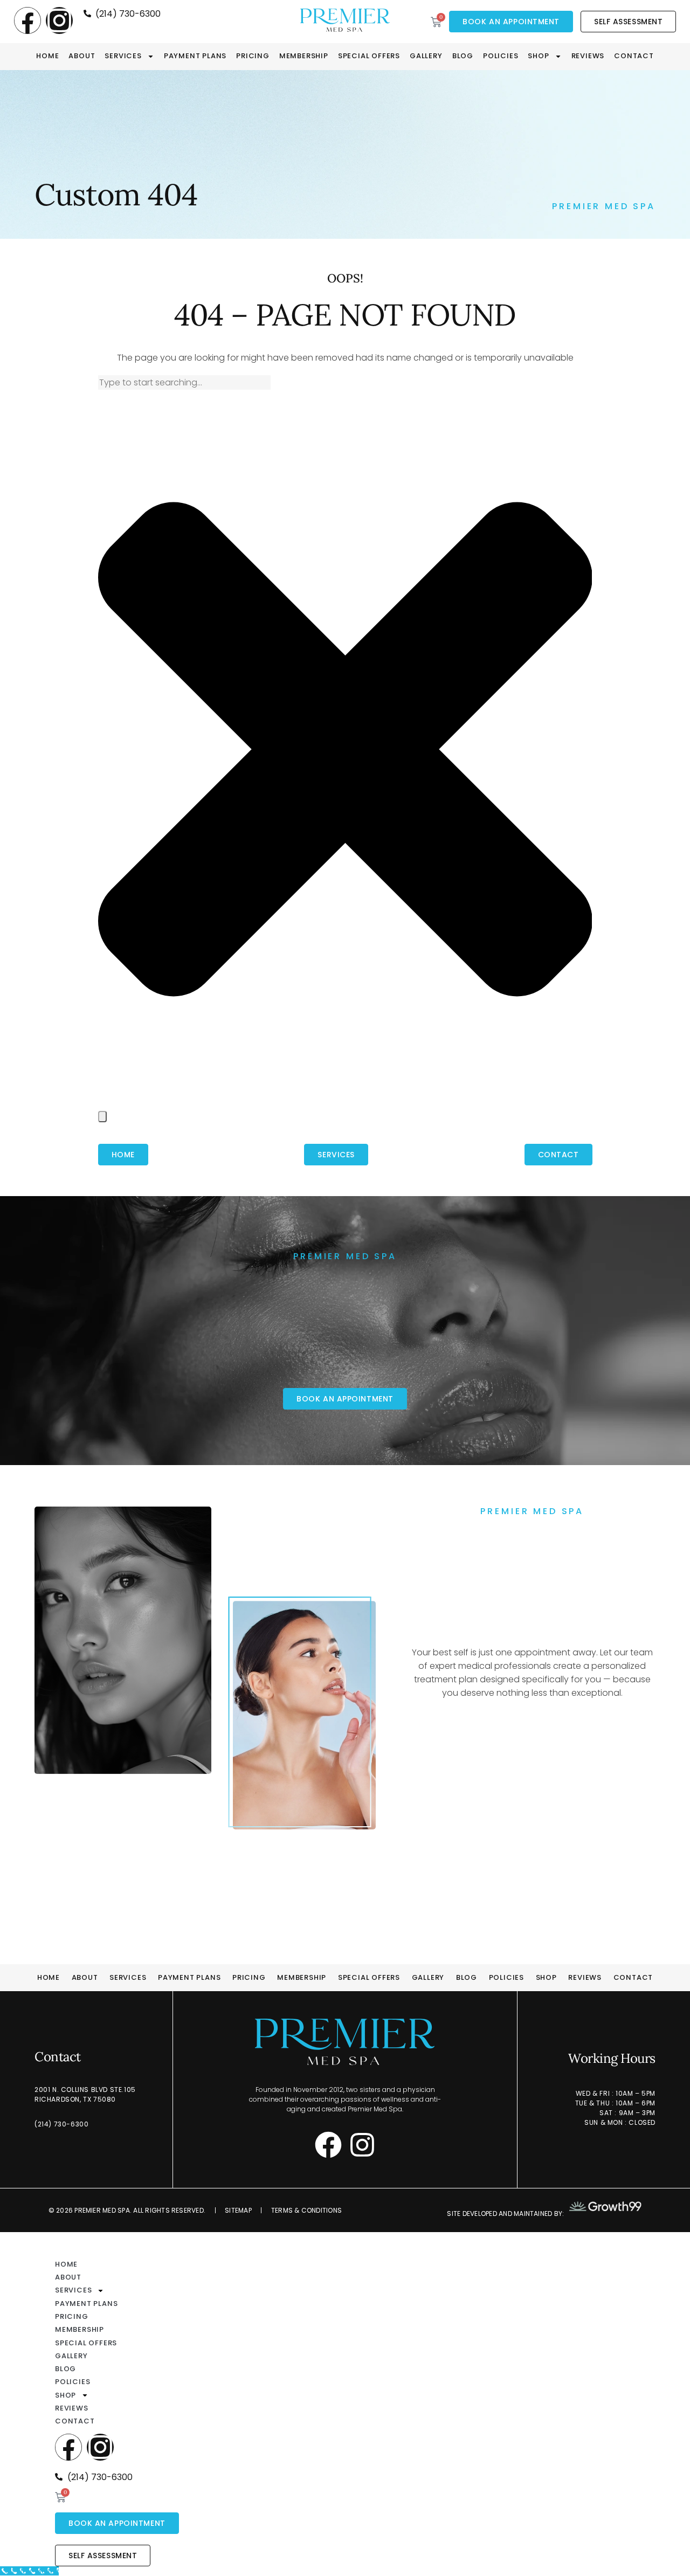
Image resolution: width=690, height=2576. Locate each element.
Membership (304, 56)
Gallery (426, 56)
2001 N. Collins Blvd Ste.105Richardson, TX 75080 (85, 2094)
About (82, 56)
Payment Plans (195, 56)
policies (501, 56)
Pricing (253, 56)
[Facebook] (27, 20)
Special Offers (369, 56)
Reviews (588, 56)
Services (123, 56)
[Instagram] (59, 20)
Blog (463, 56)
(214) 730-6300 (61, 2124)
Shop (538, 56)
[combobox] (184, 382)
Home (47, 56)
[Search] (102, 1117)
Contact (634, 56)
